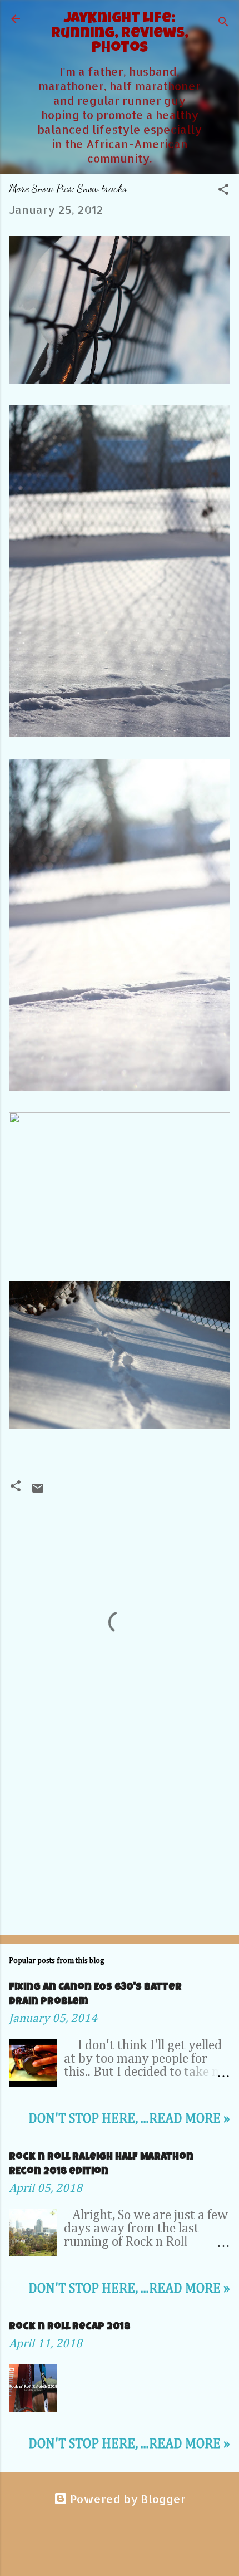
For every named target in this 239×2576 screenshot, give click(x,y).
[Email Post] (38, 1490)
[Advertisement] (120, 1839)
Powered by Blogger (126, 2499)
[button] (223, 190)
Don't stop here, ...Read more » (129, 2119)
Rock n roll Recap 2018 (69, 2327)
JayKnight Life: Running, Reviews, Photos (120, 34)
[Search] (223, 23)
